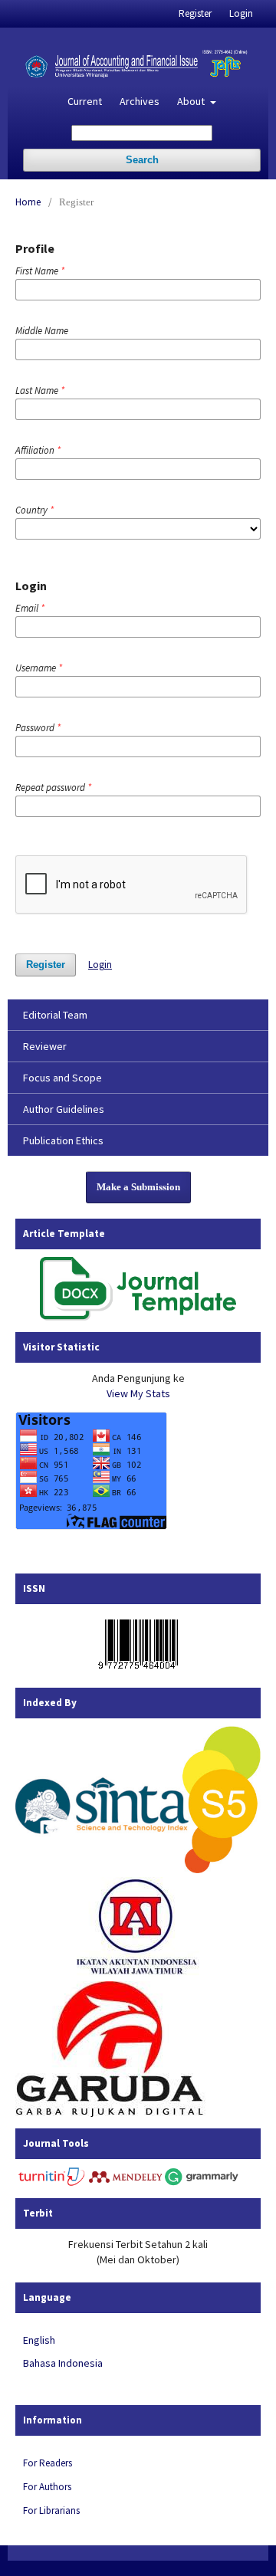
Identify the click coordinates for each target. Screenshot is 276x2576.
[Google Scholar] (138, 1869)
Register (195, 13)
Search (142, 160)
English (39, 2340)
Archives (140, 101)
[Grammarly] (202, 2183)
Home (28, 202)
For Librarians (51, 2510)
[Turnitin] (52, 2183)
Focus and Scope (62, 1078)
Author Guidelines (64, 1109)
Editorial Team (55, 1015)
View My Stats (138, 1393)
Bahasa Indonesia (63, 2363)
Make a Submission (138, 1187)
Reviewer (45, 1046)
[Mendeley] (126, 2183)
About (192, 101)
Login (241, 13)
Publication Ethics (63, 1140)
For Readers (48, 2463)
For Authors (47, 2487)
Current (85, 101)
